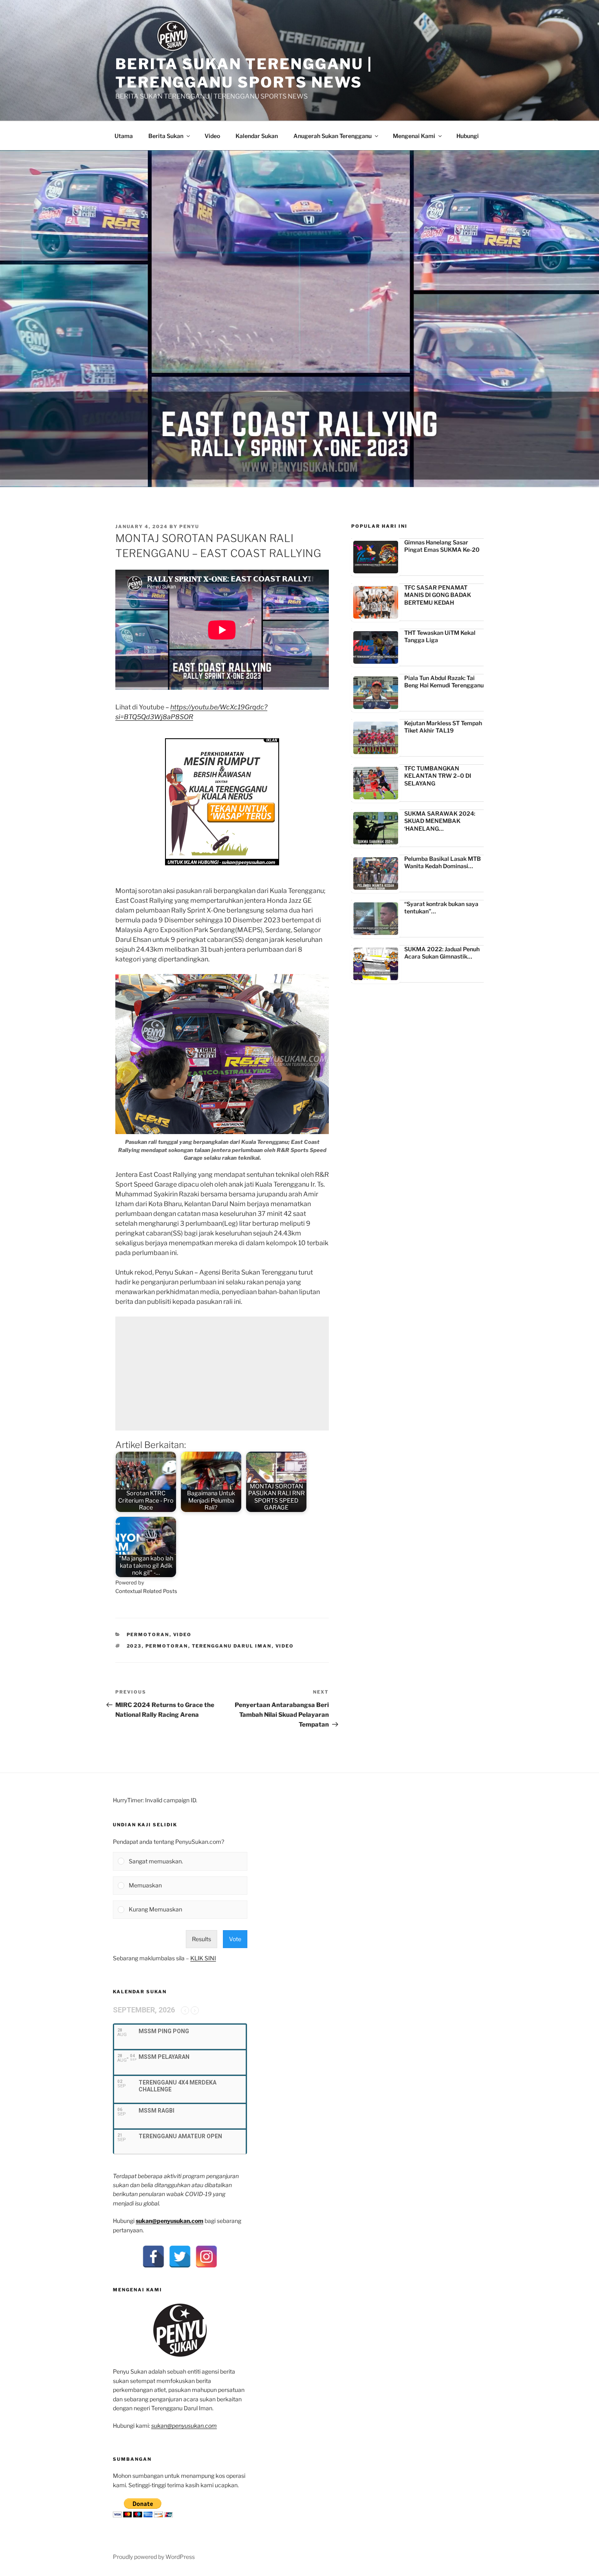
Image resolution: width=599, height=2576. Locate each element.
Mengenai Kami (414, 136)
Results (202, 1939)
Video (212, 136)
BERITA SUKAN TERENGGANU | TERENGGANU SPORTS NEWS (244, 73)
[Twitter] (180, 2257)
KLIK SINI (203, 1958)
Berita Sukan (166, 136)
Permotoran (148, 1635)
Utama (124, 136)
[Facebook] (153, 2257)
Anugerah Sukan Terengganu (333, 136)
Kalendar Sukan (257, 136)
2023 (134, 1646)
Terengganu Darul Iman (232, 1646)
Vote (235, 1939)
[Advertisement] (222, 1374)
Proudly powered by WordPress (154, 2557)
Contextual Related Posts (146, 1591)
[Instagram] (206, 2257)
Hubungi (468, 136)
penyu (189, 527)
